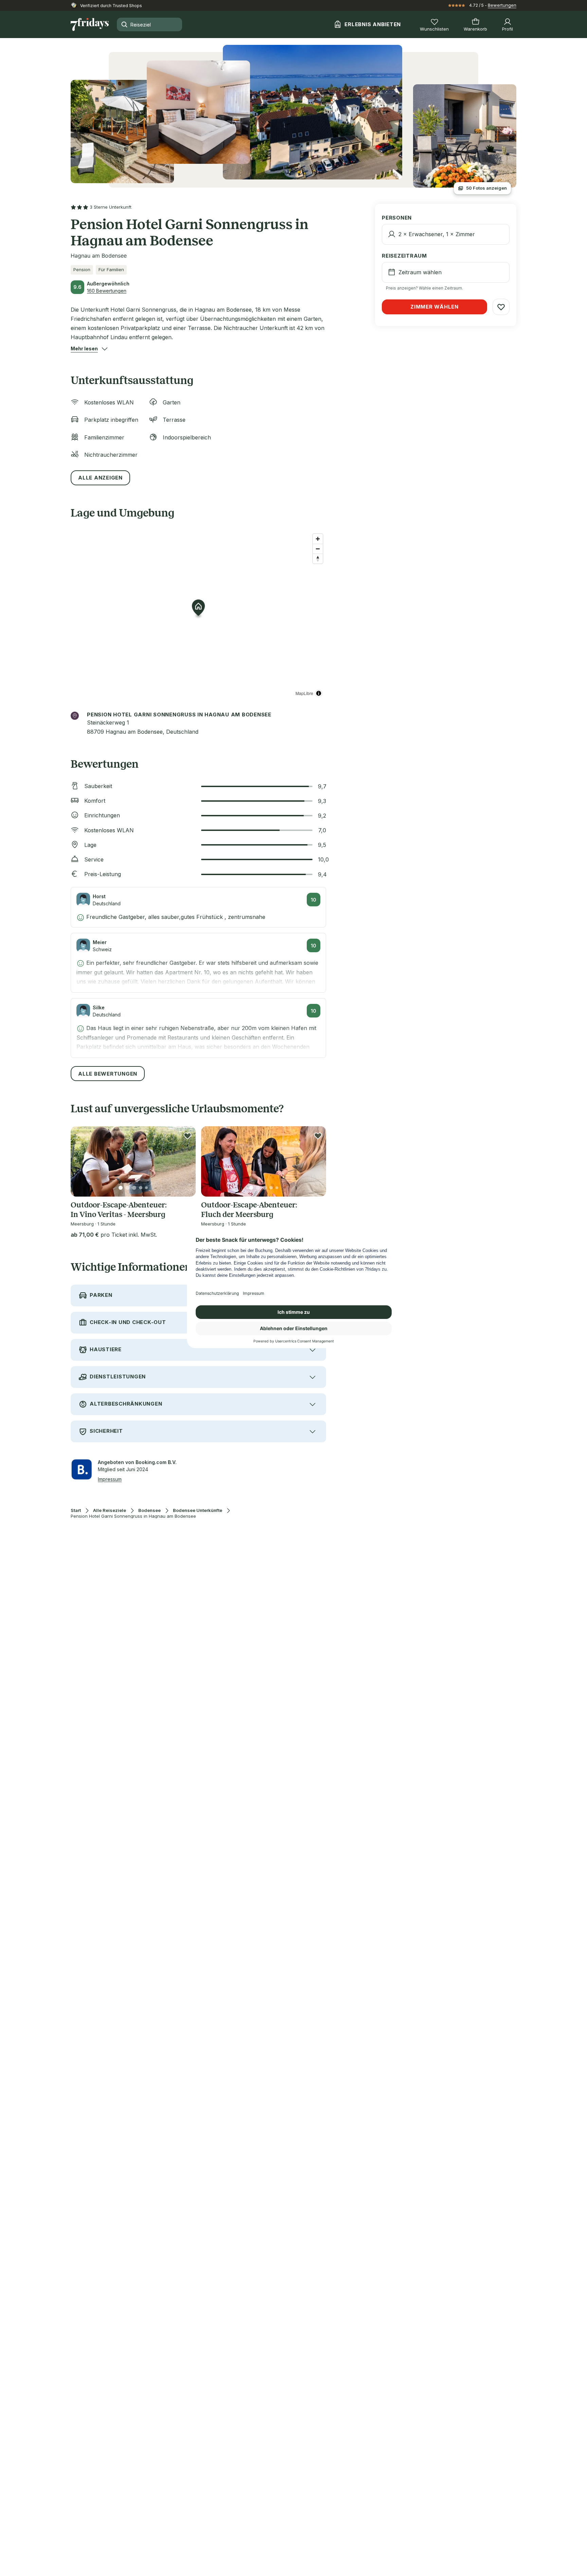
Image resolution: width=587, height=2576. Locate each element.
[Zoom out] (318, 549)
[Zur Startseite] (90, 24)
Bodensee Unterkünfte (198, 1510)
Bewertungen (502, 5)
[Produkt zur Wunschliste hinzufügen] (188, 1136)
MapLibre (304, 693)
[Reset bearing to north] (318, 559)
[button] (84, 349)
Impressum (110, 1479)
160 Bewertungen (107, 291)
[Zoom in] (318, 539)
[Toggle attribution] (319, 693)
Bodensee (149, 1510)
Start (76, 1510)
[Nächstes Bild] (185, 1162)
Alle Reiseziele (110, 1510)
